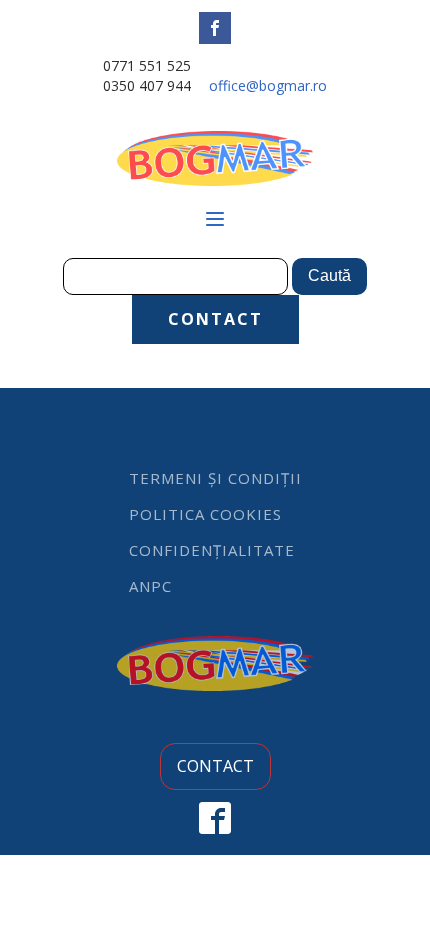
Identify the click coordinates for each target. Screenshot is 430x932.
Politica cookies (205, 514)
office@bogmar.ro (268, 85)
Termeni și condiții (215, 478)
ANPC (150, 586)
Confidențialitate (212, 550)
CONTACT (215, 319)
